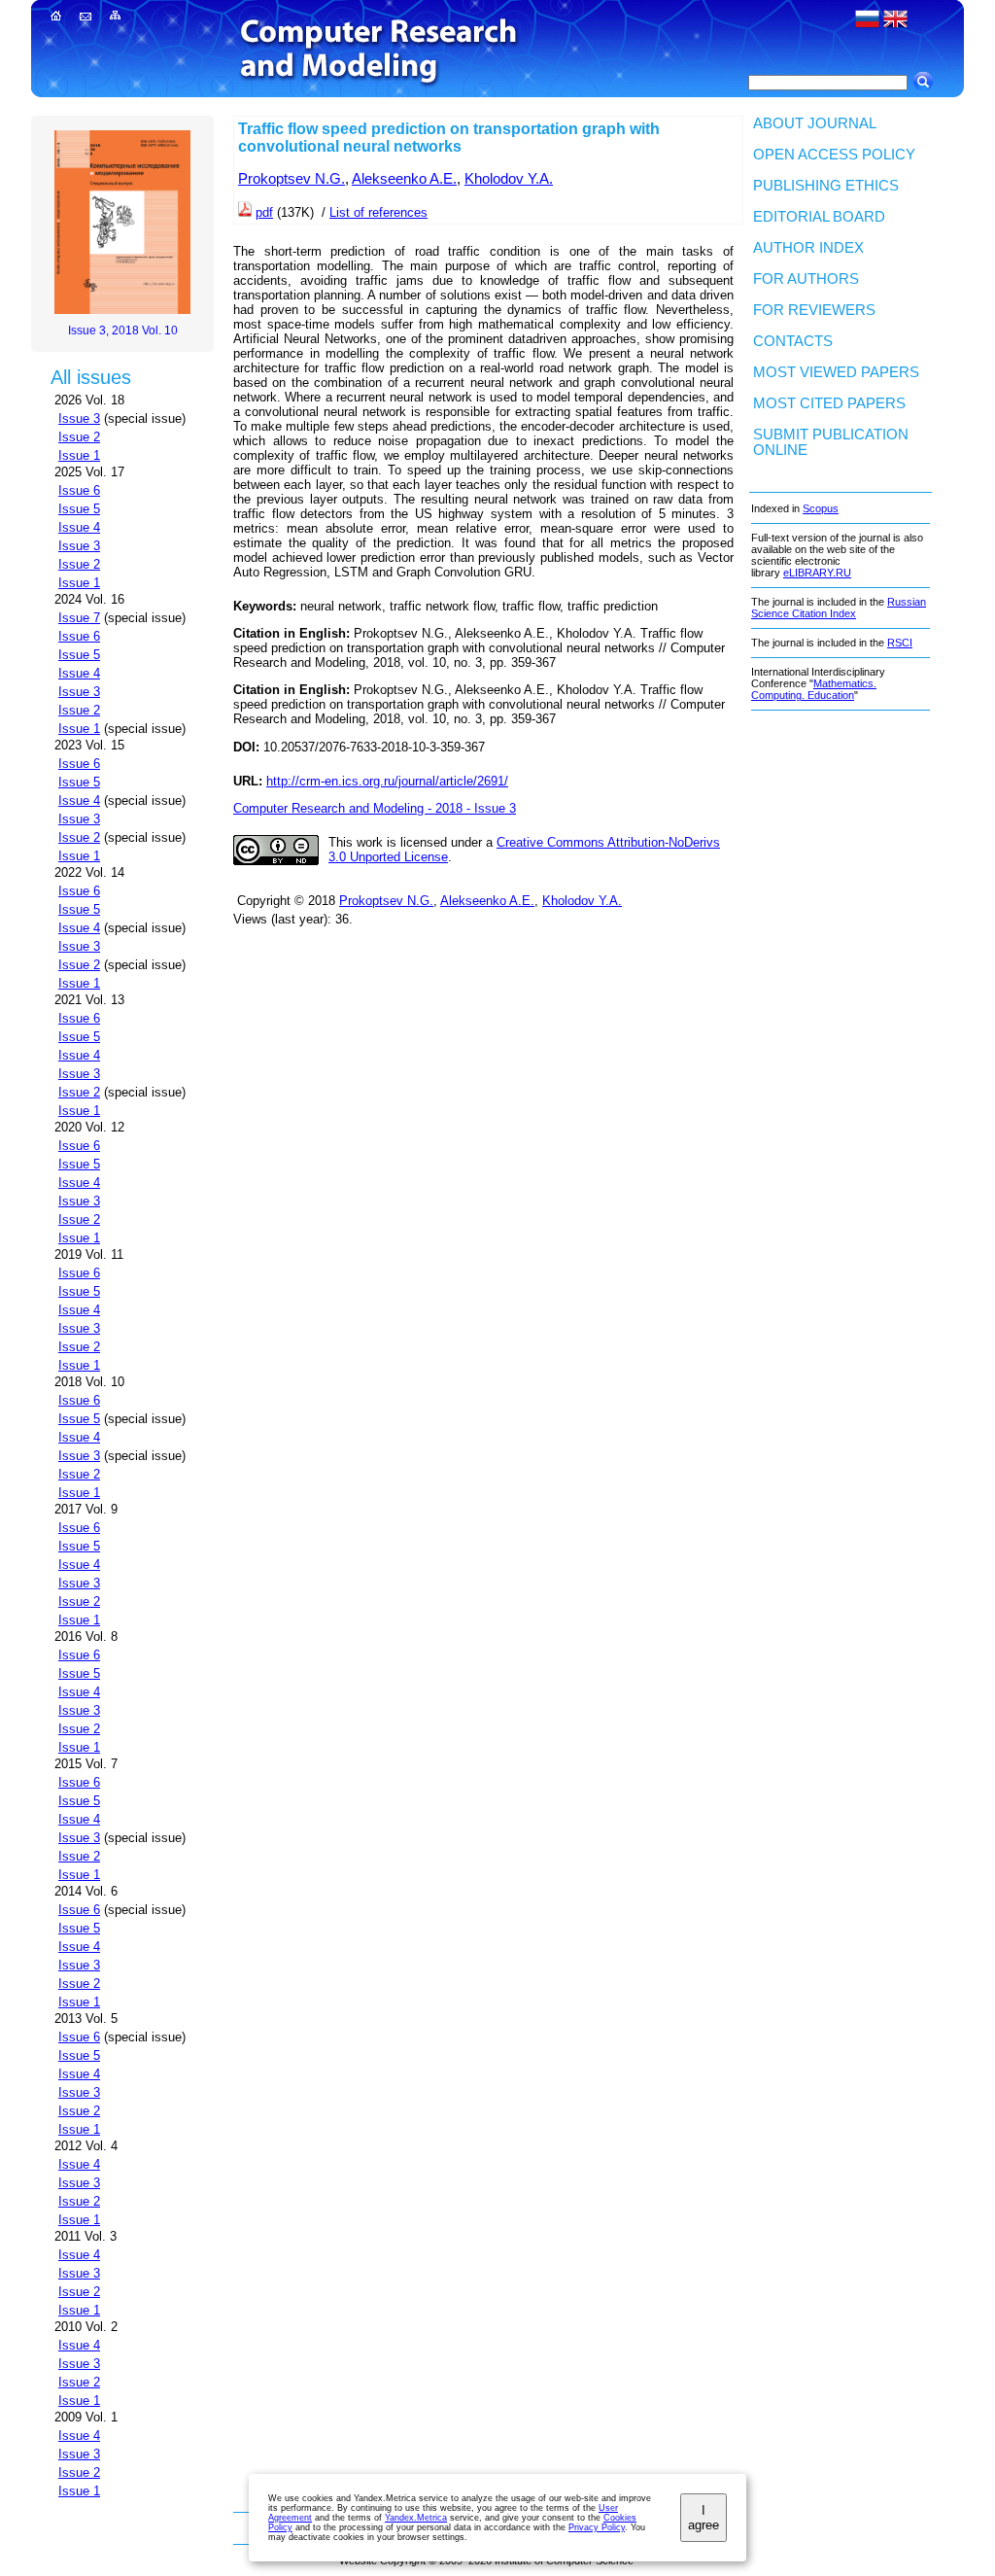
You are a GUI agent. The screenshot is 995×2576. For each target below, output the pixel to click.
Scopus (821, 508)
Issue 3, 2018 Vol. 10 (123, 331)
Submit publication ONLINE (831, 442)
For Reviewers (814, 310)
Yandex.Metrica (416, 2518)
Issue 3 (79, 418)
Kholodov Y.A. (509, 179)
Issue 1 (79, 455)
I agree (703, 2518)
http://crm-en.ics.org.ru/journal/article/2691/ (387, 781)
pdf (264, 212)
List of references (378, 212)
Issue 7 (79, 618)
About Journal (815, 123)
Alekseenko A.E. (404, 179)
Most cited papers (829, 403)
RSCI (900, 643)
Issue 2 (79, 437)
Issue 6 (79, 490)
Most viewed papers (836, 372)
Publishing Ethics (826, 186)
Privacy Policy (597, 2527)
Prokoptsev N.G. (292, 179)
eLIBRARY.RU (817, 573)
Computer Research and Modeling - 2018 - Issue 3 (375, 808)
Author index (808, 248)
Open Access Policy (834, 155)
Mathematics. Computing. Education (814, 689)
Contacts (793, 341)
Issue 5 (79, 509)
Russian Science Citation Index (839, 608)
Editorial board (819, 217)
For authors (806, 279)
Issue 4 (79, 527)
